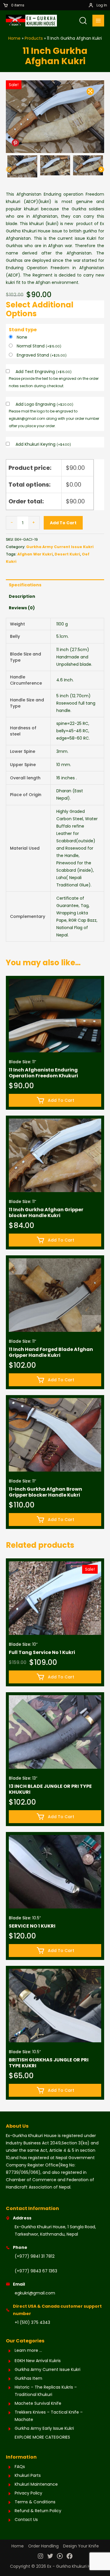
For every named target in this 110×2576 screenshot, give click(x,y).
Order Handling (43, 2546)
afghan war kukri (35, 554)
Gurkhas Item (28, 2378)
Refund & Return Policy (38, 2511)
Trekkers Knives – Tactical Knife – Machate (49, 2416)
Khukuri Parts (28, 2475)
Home (18, 2546)
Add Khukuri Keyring (43, 444)
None (22, 337)
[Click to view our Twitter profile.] (50, 2557)
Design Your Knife (81, 2546)
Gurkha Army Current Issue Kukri (60, 547)
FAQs (20, 2467)
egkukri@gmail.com (35, 2293)
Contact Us (26, 2520)
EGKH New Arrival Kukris (38, 2361)
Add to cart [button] (61, 1100)
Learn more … (28, 2350)
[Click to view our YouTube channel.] (60, 2557)
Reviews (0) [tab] (22, 608)
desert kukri (67, 554)
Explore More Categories (42, 2437)
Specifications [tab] (25, 585)
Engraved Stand (42, 355)
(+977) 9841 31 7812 (35, 2256)
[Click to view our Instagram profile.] (40, 2557)
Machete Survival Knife (38, 2403)
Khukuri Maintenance (36, 2484)
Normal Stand (39, 346)
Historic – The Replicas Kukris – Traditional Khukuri (46, 2391)
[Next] (101, 170)
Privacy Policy (28, 2493)
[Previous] (9, 170)
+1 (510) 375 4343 (32, 2322)
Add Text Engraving (44, 372)
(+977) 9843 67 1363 (36, 2271)
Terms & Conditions (35, 2502)
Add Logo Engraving (44, 404)
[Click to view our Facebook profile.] (70, 2557)
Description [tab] (22, 596)
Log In (102, 5)
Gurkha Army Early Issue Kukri (44, 2428)
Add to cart (63, 523)
